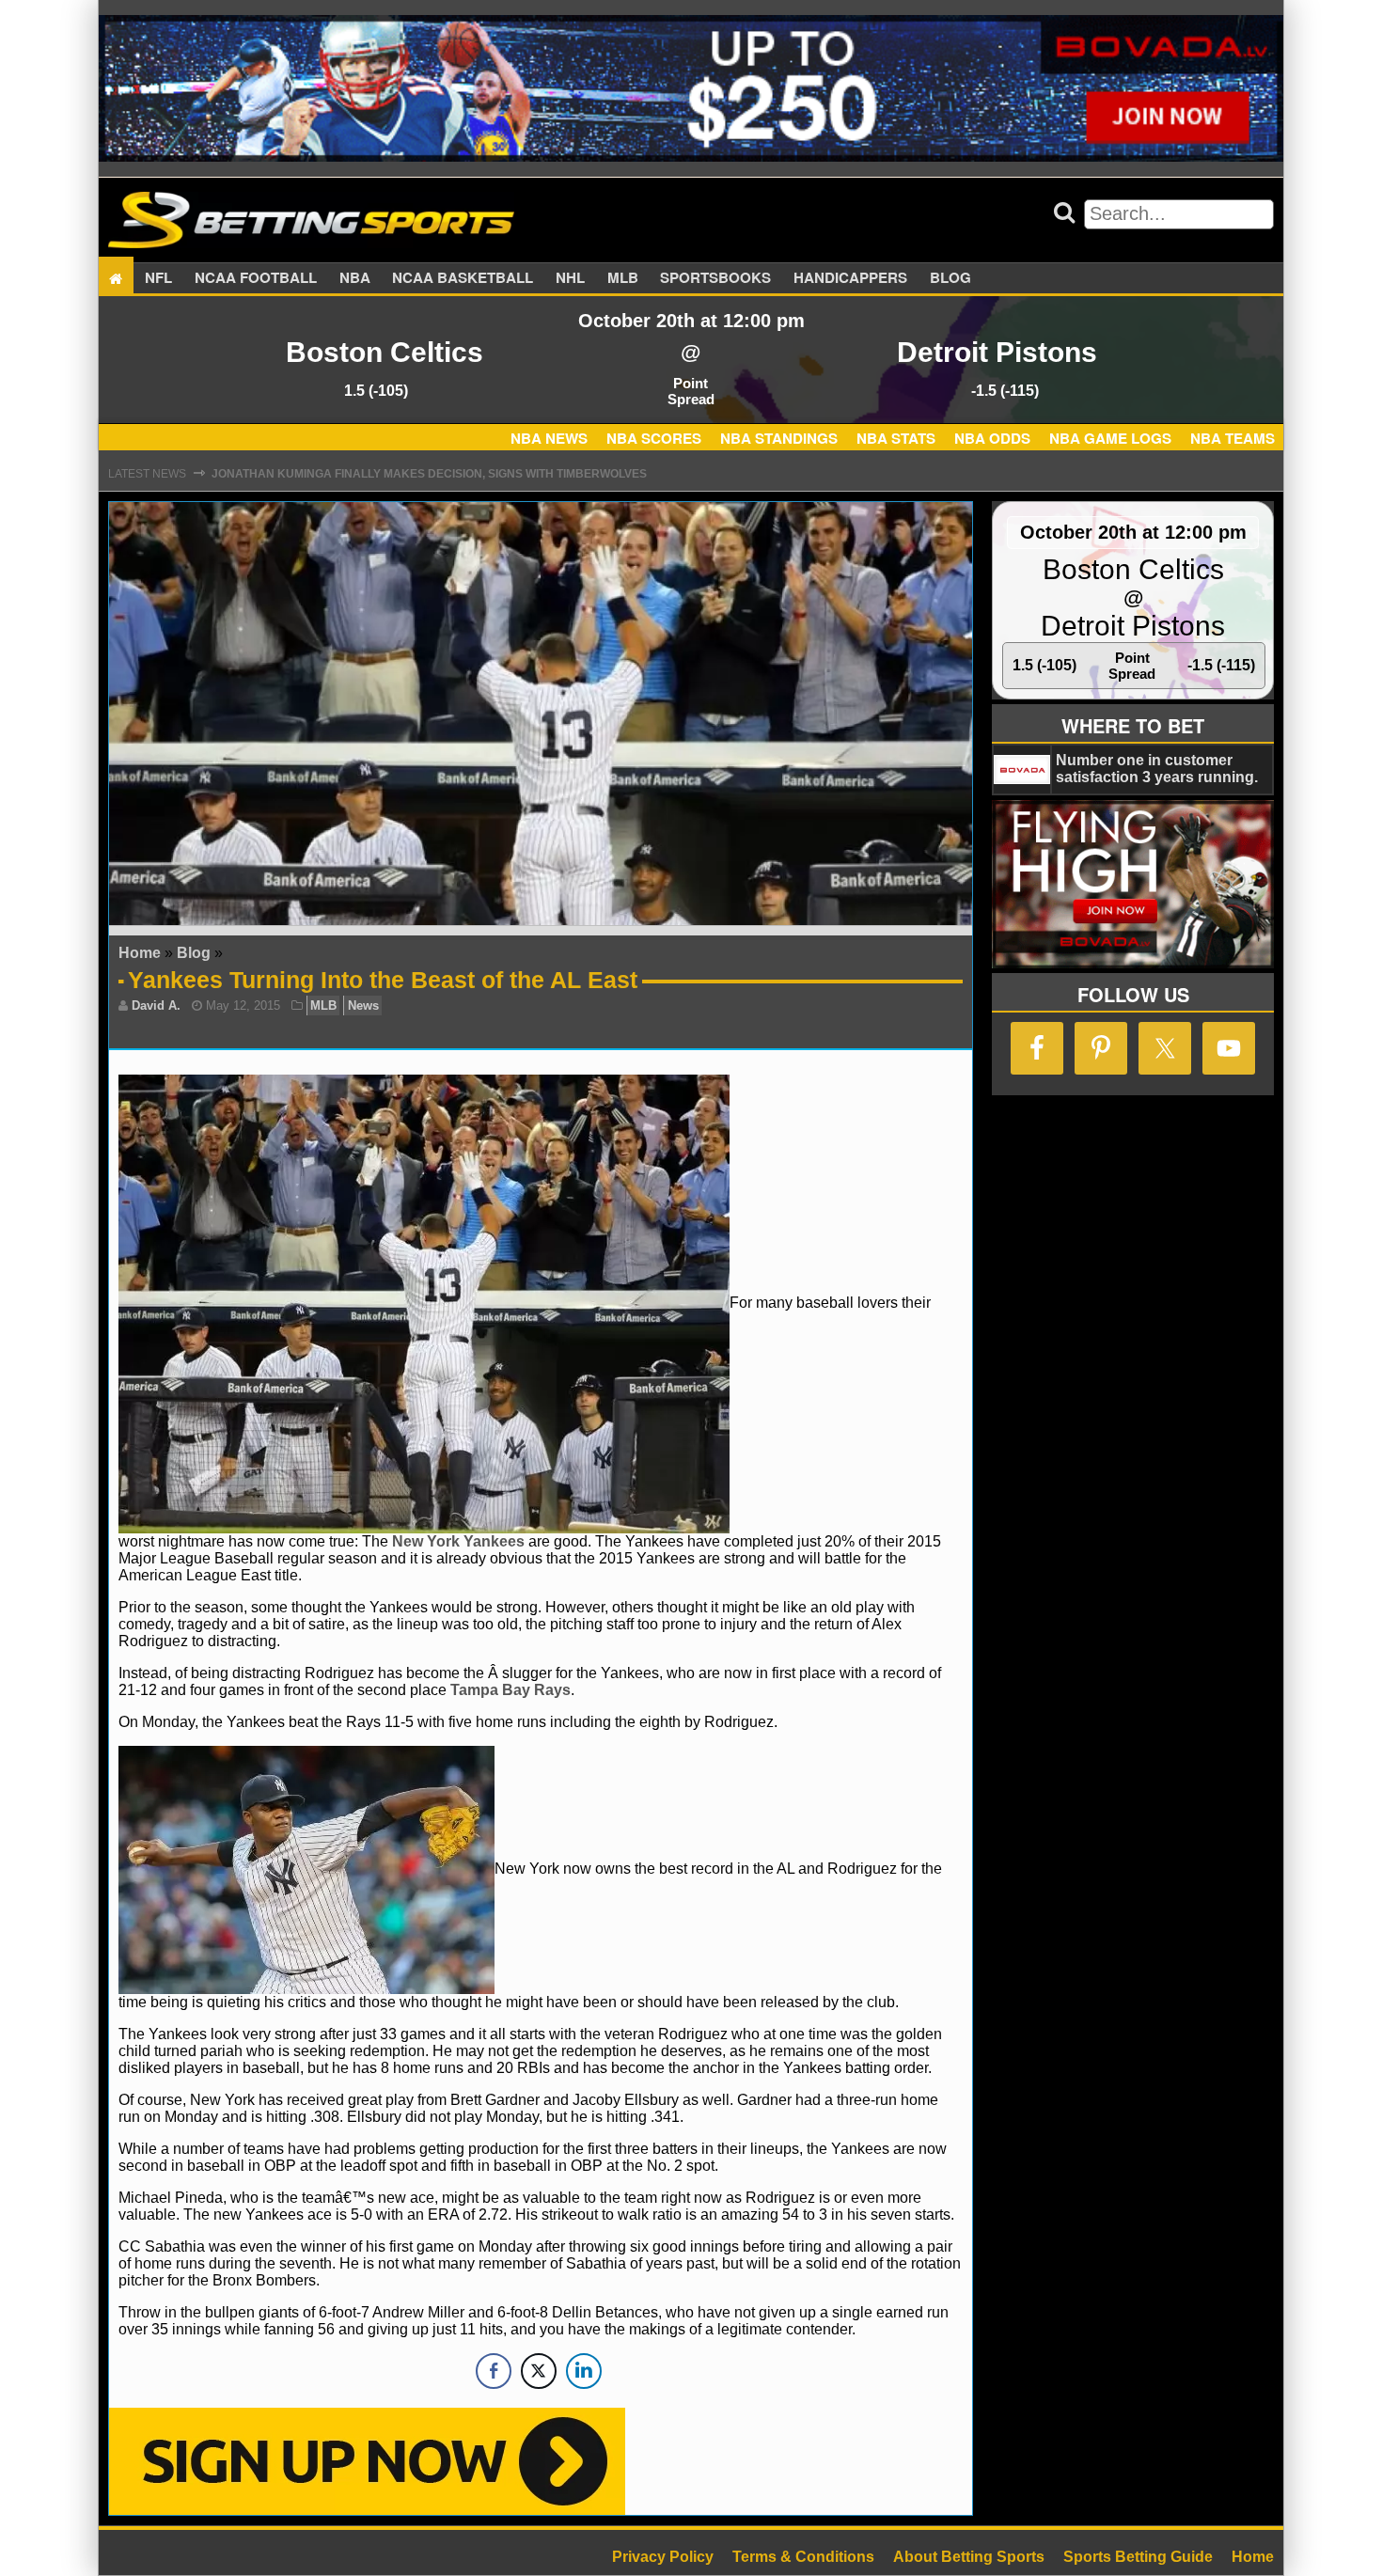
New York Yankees (458, 1541)
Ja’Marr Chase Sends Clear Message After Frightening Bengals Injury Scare (464, 474)
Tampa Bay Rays (510, 1690)
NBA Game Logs (1110, 438)
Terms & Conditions (803, 2557)
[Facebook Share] (494, 2371)
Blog (950, 278)
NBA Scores (654, 438)
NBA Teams (1233, 438)
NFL (158, 278)
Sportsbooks (715, 278)
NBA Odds (992, 438)
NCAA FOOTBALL (256, 278)
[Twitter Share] (539, 2371)
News (363, 1005)
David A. (156, 1005)
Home (140, 953)
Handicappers (850, 278)
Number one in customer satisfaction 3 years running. (1157, 769)
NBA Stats (896, 438)
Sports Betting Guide (1138, 2557)
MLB (623, 278)
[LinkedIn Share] (584, 2371)
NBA (355, 278)
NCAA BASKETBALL (463, 278)
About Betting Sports (969, 2557)
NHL (570, 278)
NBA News (549, 438)
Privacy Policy (663, 2557)
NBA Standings (779, 438)
